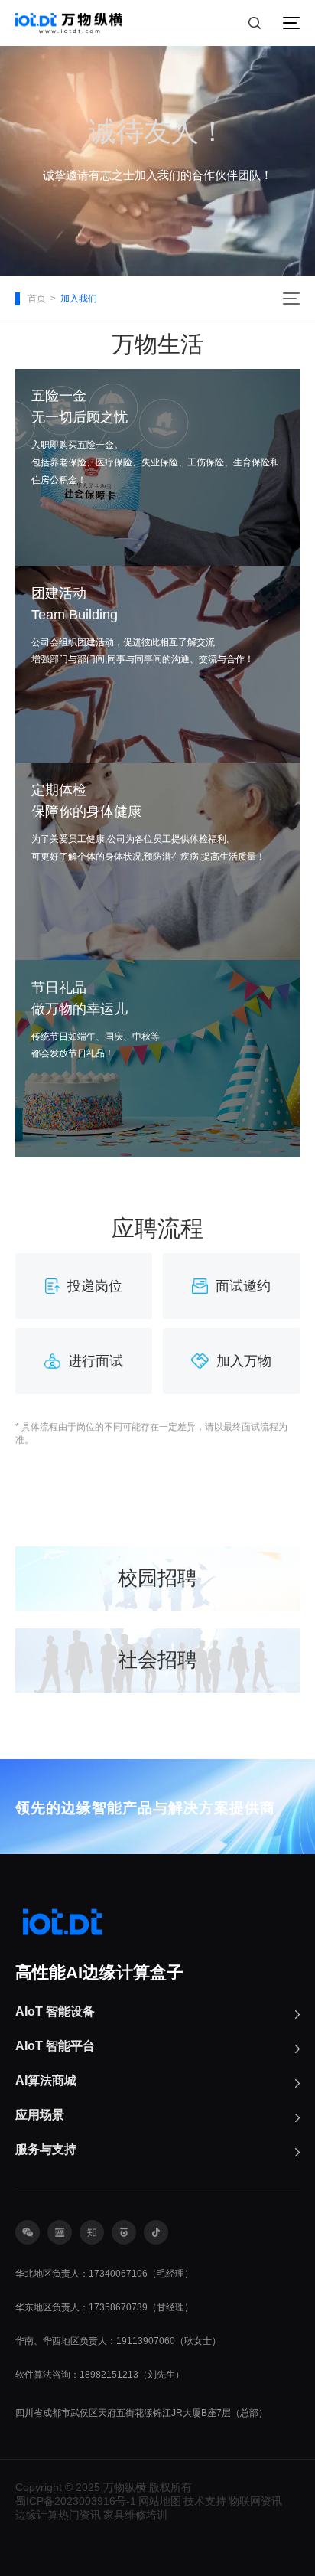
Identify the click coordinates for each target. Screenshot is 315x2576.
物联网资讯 (255, 2501)
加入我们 (79, 299)
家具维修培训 (135, 2515)
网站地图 (160, 2501)
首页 (37, 299)
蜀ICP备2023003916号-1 (76, 2501)
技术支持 (205, 2501)
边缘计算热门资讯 (58, 2515)
